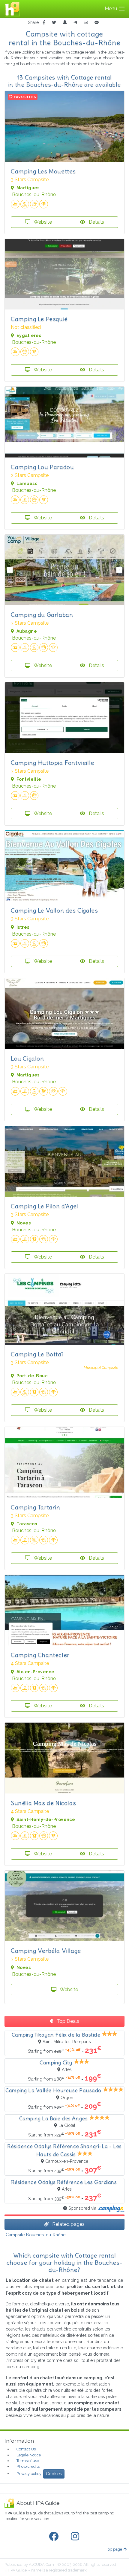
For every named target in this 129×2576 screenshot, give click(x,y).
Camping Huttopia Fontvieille (52, 763)
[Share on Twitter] (54, 23)
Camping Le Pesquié (39, 319)
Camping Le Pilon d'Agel (45, 1206)
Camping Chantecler (40, 1655)
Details (96, 222)
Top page (114, 2549)
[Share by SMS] (97, 23)
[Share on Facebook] (44, 23)
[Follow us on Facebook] (55, 2537)
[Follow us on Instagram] (76, 2537)
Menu (111, 9)
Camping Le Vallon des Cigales (54, 910)
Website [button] (42, 222)
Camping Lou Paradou (42, 467)
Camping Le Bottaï (37, 1354)
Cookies (54, 2474)
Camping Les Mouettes (43, 171)
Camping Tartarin (36, 1507)
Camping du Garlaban (42, 615)
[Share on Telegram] (75, 23)
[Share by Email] (86, 23)
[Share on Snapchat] (65, 23)
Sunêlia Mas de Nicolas (43, 1803)
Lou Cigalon (27, 1058)
